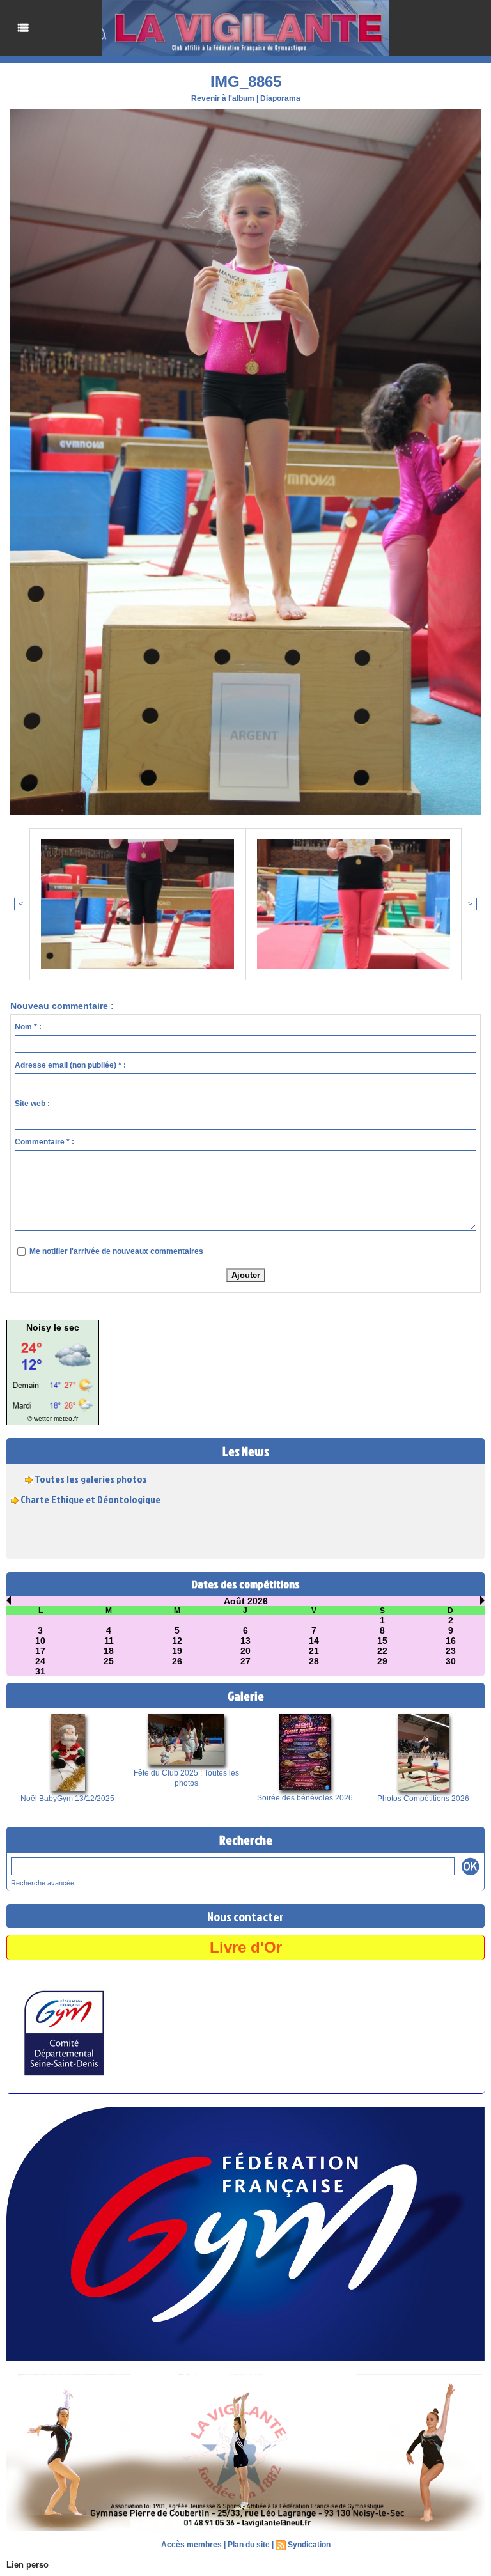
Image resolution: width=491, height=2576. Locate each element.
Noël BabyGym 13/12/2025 (67, 1799)
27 (245, 1661)
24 (40, 1661)
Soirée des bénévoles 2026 (305, 1798)
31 (40, 1671)
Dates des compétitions (246, 1584)
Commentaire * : (44, 1142)
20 (245, 1651)
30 (451, 1661)
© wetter (40, 1418)
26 (177, 1661)
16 (451, 1641)
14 (314, 1641)
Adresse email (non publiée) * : (70, 1065)
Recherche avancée (43, 1883)
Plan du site (249, 2545)
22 (382, 1651)
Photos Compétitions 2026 (423, 1799)
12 (177, 1641)
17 (40, 1651)
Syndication (309, 2545)
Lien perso (27, 2565)
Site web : (32, 1104)
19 (177, 1651)
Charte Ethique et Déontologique (90, 1481)
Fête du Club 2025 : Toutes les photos (186, 1778)
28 (314, 1661)
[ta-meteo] (53, 1336)
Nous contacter (245, 1916)
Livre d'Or (246, 1947)
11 (109, 1641)
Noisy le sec (53, 1327)
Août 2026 (246, 1601)
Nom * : (28, 1027)
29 (382, 1661)
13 (245, 1641)
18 (109, 1651)
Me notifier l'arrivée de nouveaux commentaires (116, 1251)
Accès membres (191, 2545)
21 (314, 1651)
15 (382, 1641)
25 (109, 1661)
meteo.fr (66, 1418)
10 (40, 1641)
